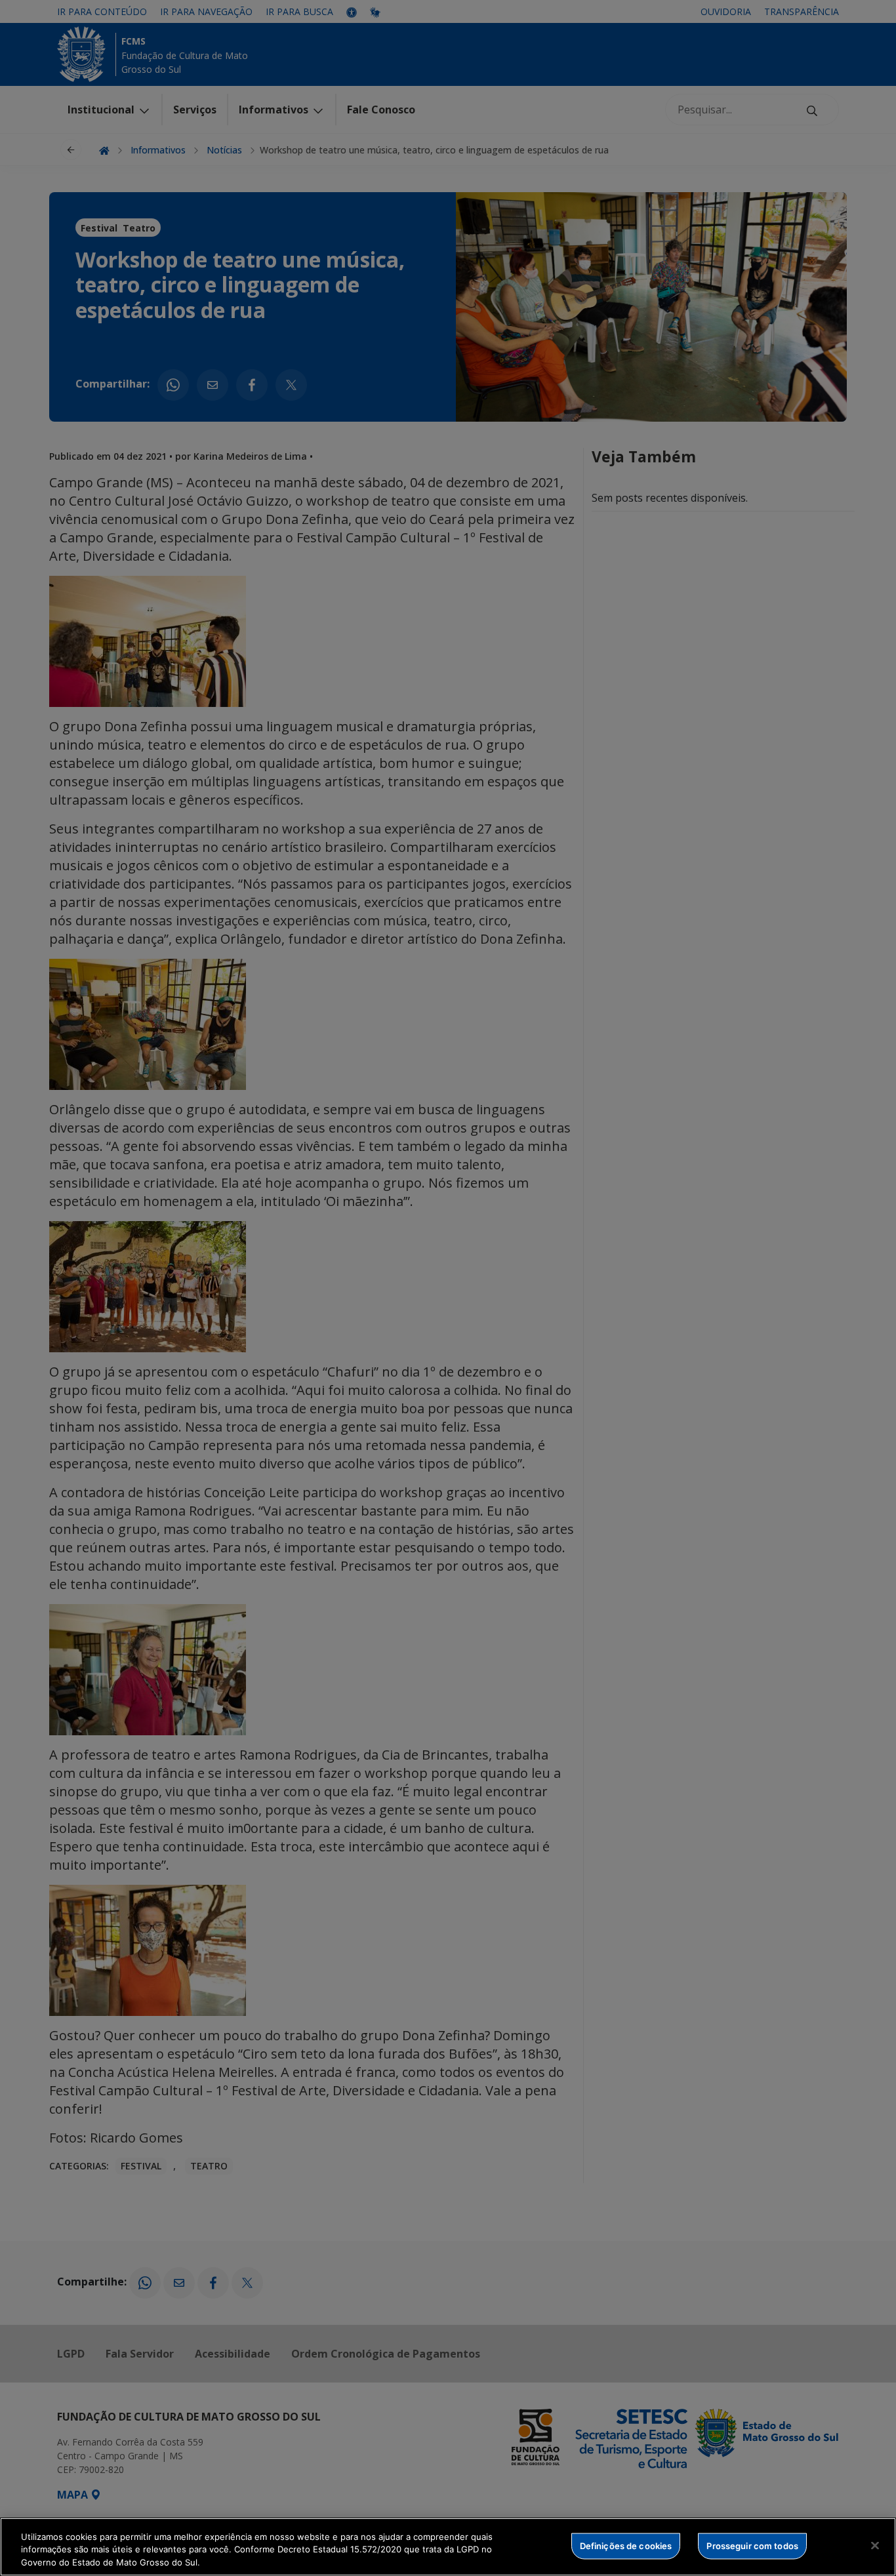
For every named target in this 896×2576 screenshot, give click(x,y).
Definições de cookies (626, 2545)
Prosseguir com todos (752, 2545)
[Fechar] (875, 2545)
